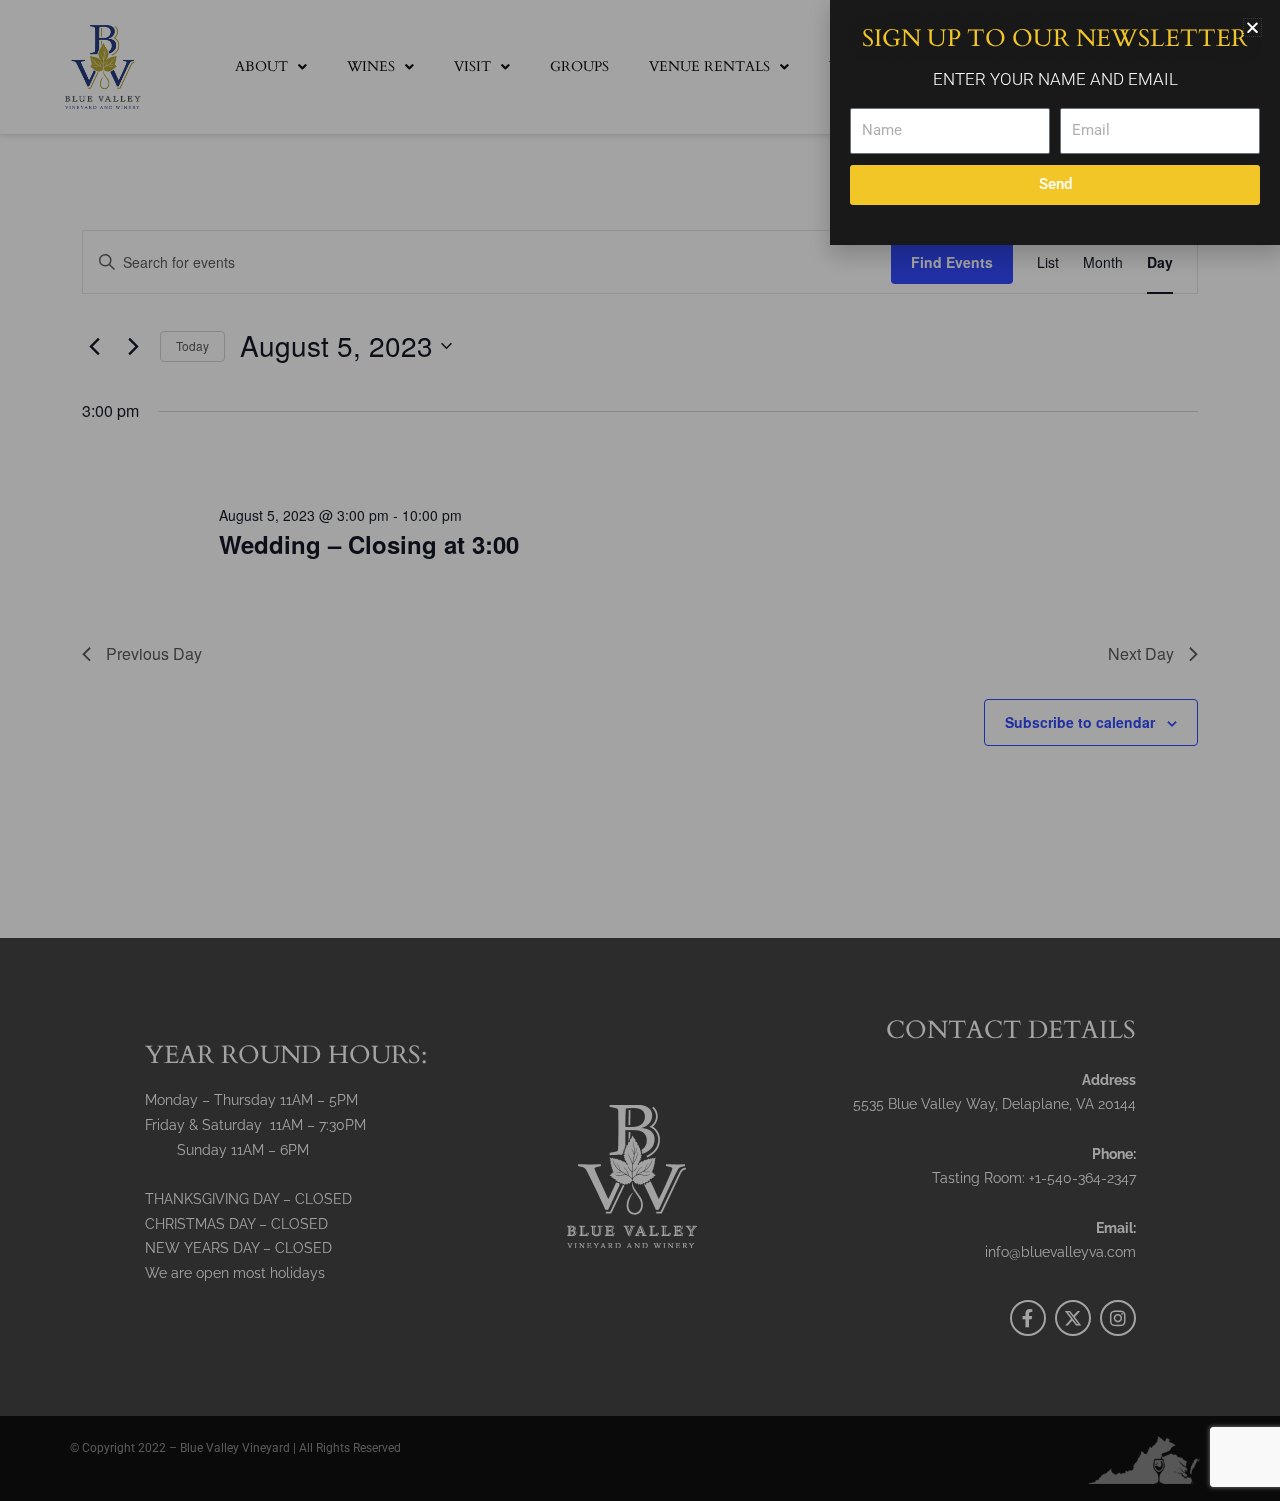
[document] (640, 750)
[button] (1252, 27)
